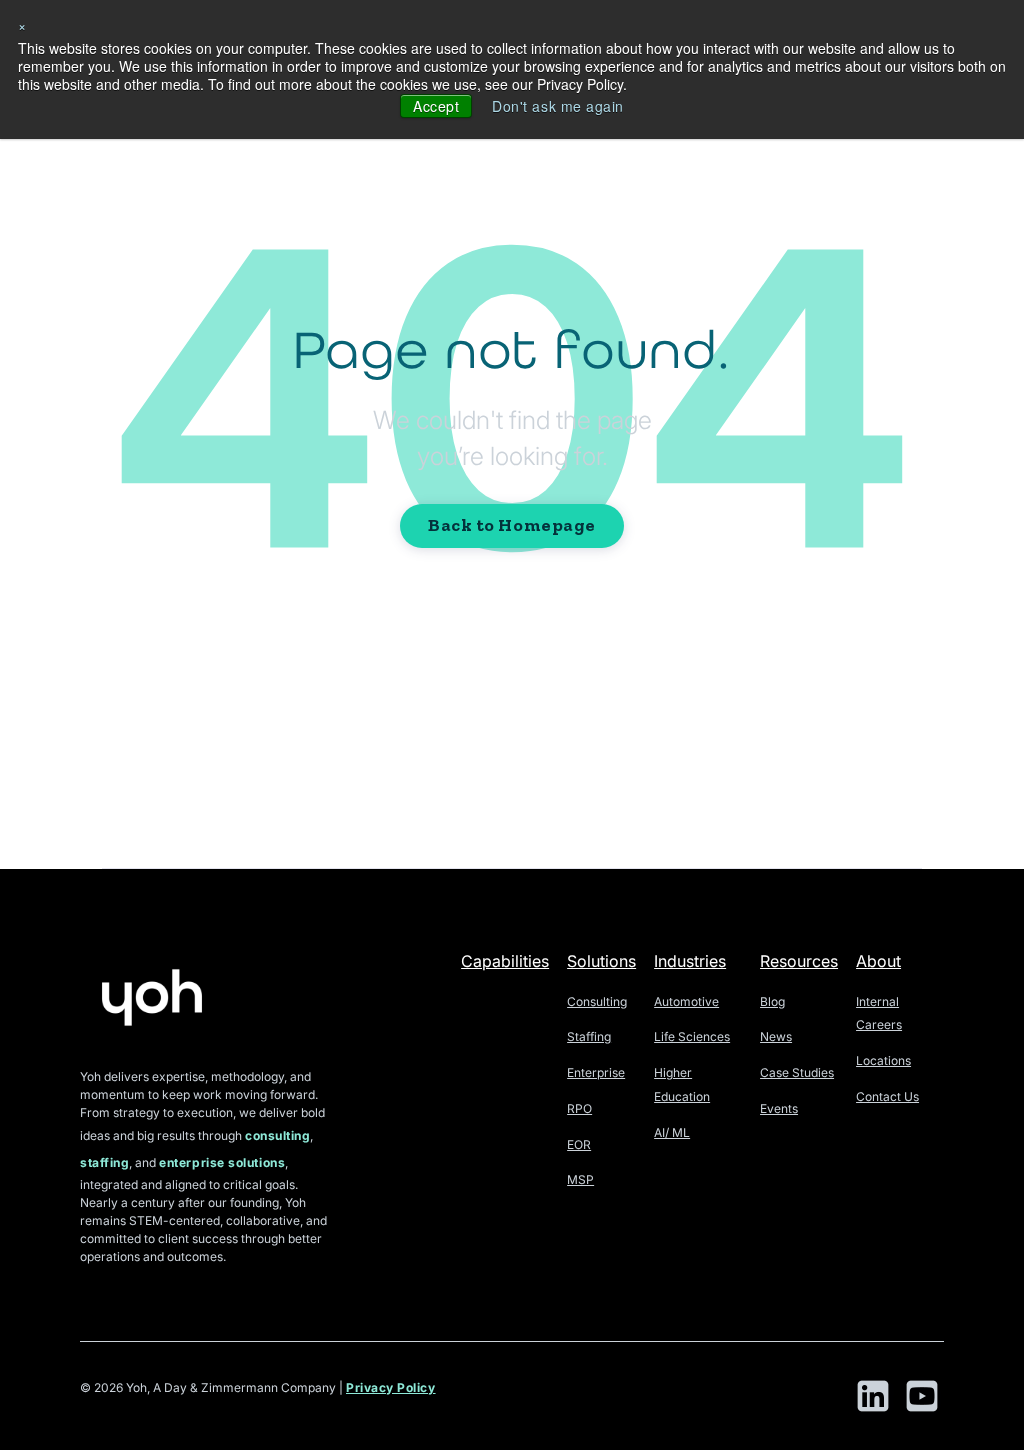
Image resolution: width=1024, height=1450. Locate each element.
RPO (579, 1108)
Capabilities (505, 961)
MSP (580, 1179)
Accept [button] (436, 106)
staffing (104, 1162)
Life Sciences (692, 1036)
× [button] (22, 25)
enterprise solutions (222, 1162)
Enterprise (596, 1072)
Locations (883, 1060)
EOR (579, 1144)
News (776, 1036)
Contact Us (887, 1096)
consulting (277, 1135)
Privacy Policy (391, 1387)
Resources (799, 961)
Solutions (601, 961)
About (878, 961)
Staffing (589, 1036)
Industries (690, 961)
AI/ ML (672, 1132)
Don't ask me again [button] (558, 106)
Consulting (597, 1001)
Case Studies (797, 1072)
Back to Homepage (512, 525)
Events (779, 1108)
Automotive (686, 1001)
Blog (772, 1001)
